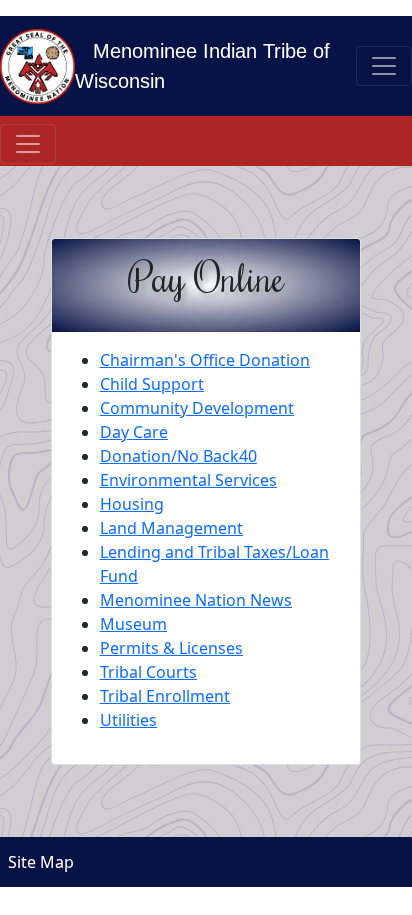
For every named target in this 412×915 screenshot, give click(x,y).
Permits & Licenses (171, 648)
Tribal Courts (148, 672)
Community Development (197, 408)
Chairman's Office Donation (205, 360)
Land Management (171, 528)
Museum (133, 624)
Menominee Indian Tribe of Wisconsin (202, 66)
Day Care (134, 432)
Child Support (152, 384)
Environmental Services (188, 480)
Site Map (37, 862)
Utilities (128, 720)
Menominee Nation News (196, 600)
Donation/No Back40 (178, 456)
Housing (132, 504)
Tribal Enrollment (165, 696)
